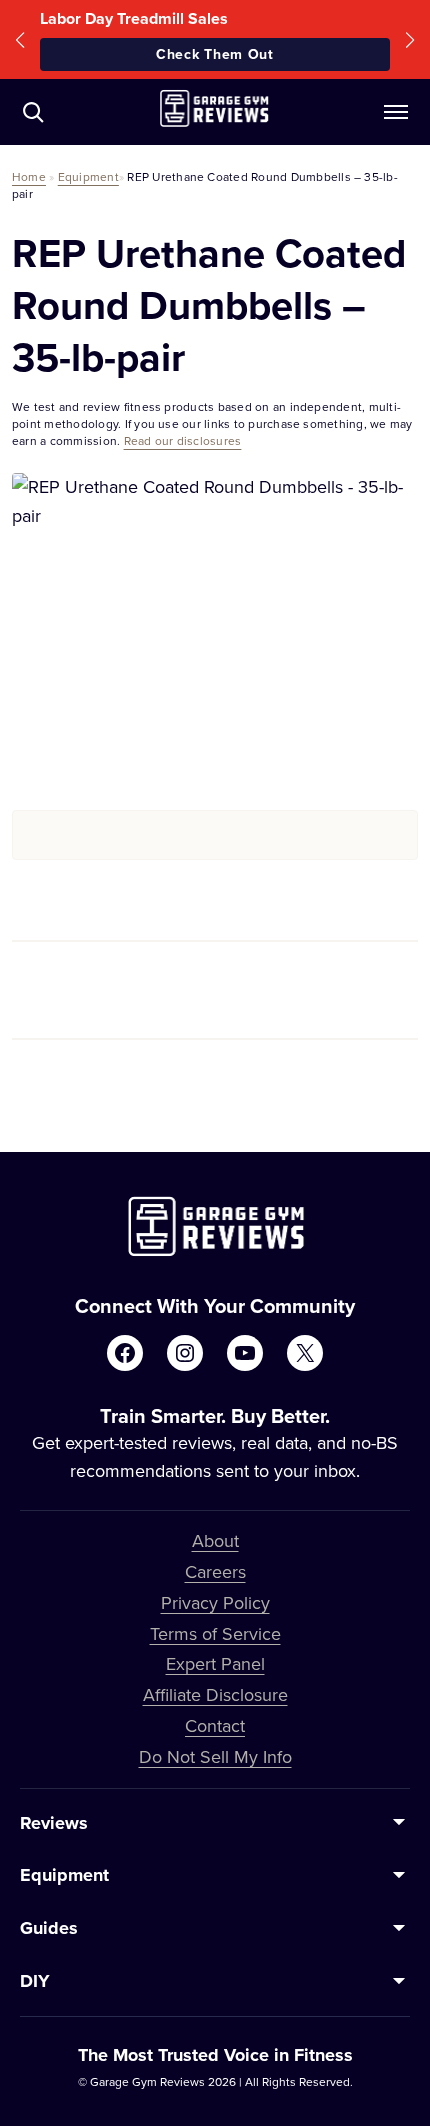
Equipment (88, 176)
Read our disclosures (183, 440)
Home (29, 176)
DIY (35, 1981)
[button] (20, 39)
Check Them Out (215, 54)
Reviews (54, 1823)
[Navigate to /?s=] (33, 112)
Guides (49, 1928)
